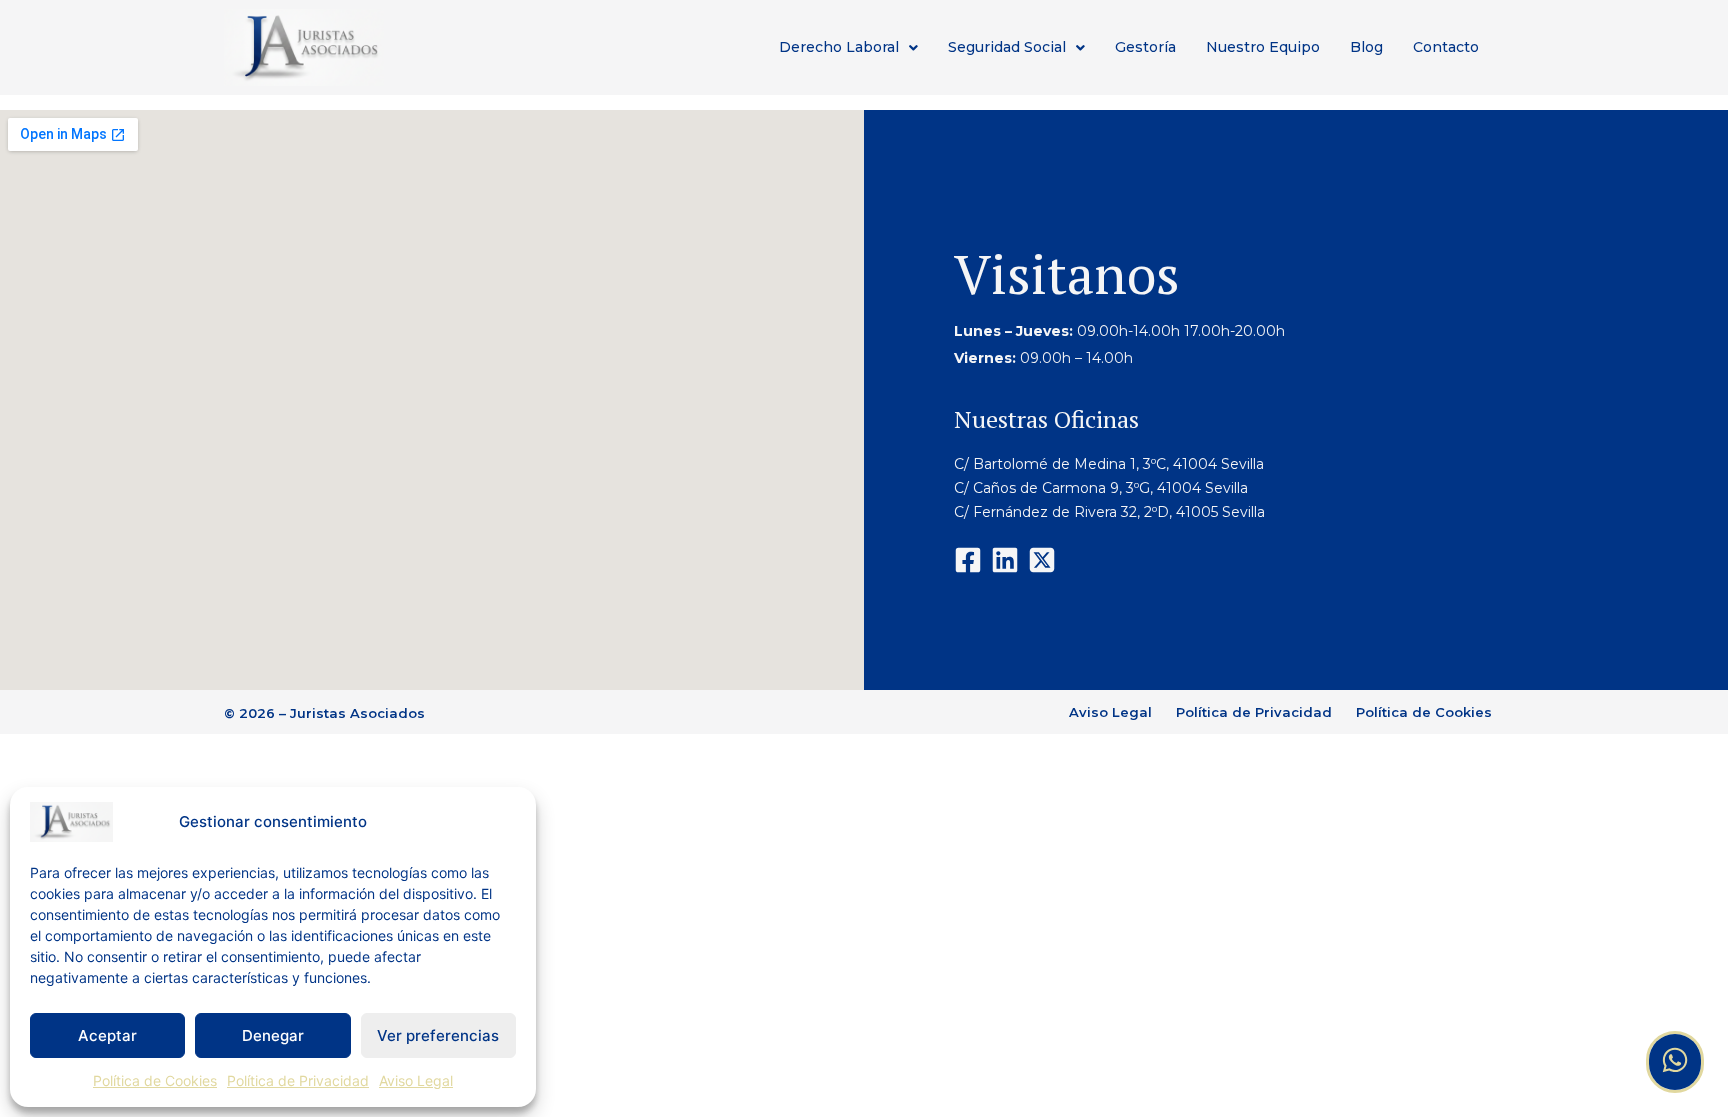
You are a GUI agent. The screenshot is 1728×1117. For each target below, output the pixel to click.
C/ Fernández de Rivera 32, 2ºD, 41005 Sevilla (1111, 512)
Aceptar (107, 1035)
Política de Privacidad (298, 1080)
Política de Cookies (155, 1080)
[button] (848, 47)
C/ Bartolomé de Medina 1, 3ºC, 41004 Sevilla (1109, 464)
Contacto (1446, 47)
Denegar (273, 1035)
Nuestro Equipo (1263, 47)
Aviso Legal (416, 1080)
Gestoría (1145, 47)
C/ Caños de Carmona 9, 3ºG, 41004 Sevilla (1101, 488)
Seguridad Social (1007, 47)
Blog (1366, 47)
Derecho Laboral (839, 47)
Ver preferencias (438, 1035)
